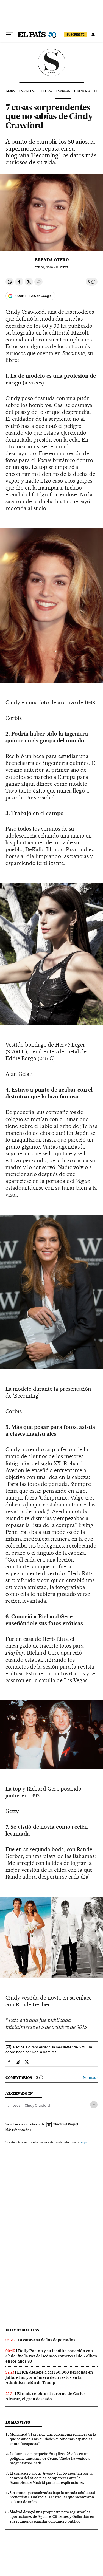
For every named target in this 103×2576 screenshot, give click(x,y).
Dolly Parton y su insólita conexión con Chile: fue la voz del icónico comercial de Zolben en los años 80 (51, 2356)
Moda (11, 91)
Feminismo (82, 91)
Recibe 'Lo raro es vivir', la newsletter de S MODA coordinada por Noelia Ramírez (49, 2049)
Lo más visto (18, 2422)
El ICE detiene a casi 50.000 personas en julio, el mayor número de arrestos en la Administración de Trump (49, 2377)
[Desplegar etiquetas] (94, 2105)
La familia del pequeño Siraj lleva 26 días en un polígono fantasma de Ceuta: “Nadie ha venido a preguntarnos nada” (50, 2458)
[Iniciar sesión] (93, 35)
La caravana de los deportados (46, 2340)
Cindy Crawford (37, 2105)
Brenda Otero (52, 260)
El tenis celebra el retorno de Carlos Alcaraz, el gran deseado (46, 2396)
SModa (51, 63)
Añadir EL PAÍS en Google (33, 296)
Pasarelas (27, 91)
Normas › (90, 2078)
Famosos (63, 91)
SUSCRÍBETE (76, 35)
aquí (84, 2142)
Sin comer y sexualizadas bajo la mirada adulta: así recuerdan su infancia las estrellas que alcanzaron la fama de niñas (52, 2497)
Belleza (46, 91)
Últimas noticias (22, 2330)
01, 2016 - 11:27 (51, 268)
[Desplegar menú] (10, 35)
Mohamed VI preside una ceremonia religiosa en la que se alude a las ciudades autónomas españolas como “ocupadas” (53, 2439)
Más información (17, 2130)
